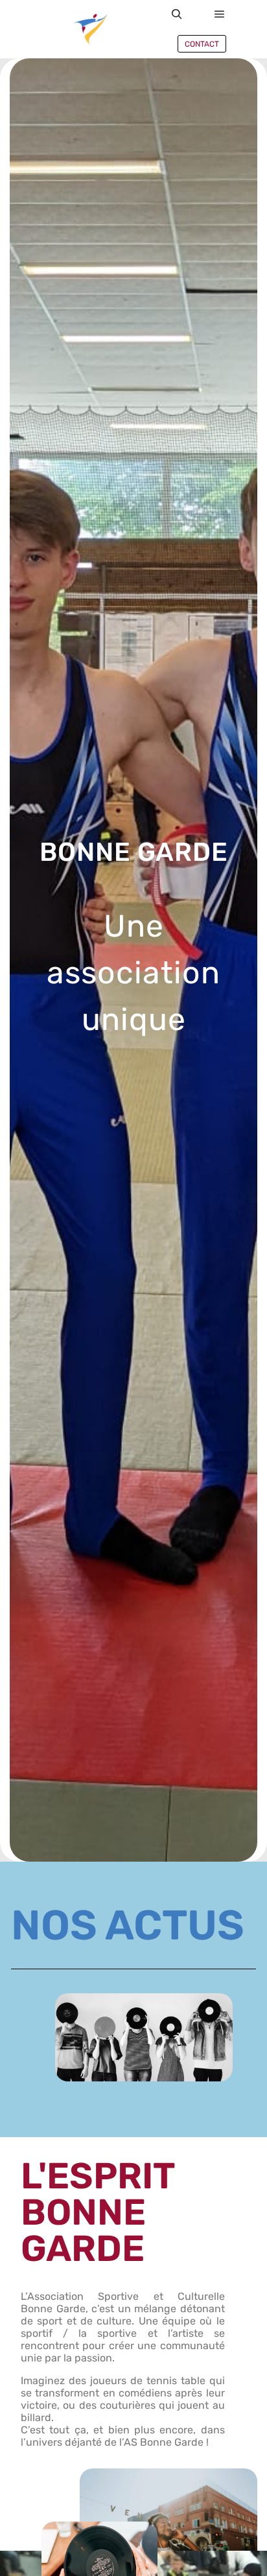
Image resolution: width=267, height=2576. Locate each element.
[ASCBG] (91, 29)
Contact (202, 44)
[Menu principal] (220, 14)
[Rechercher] (177, 14)
